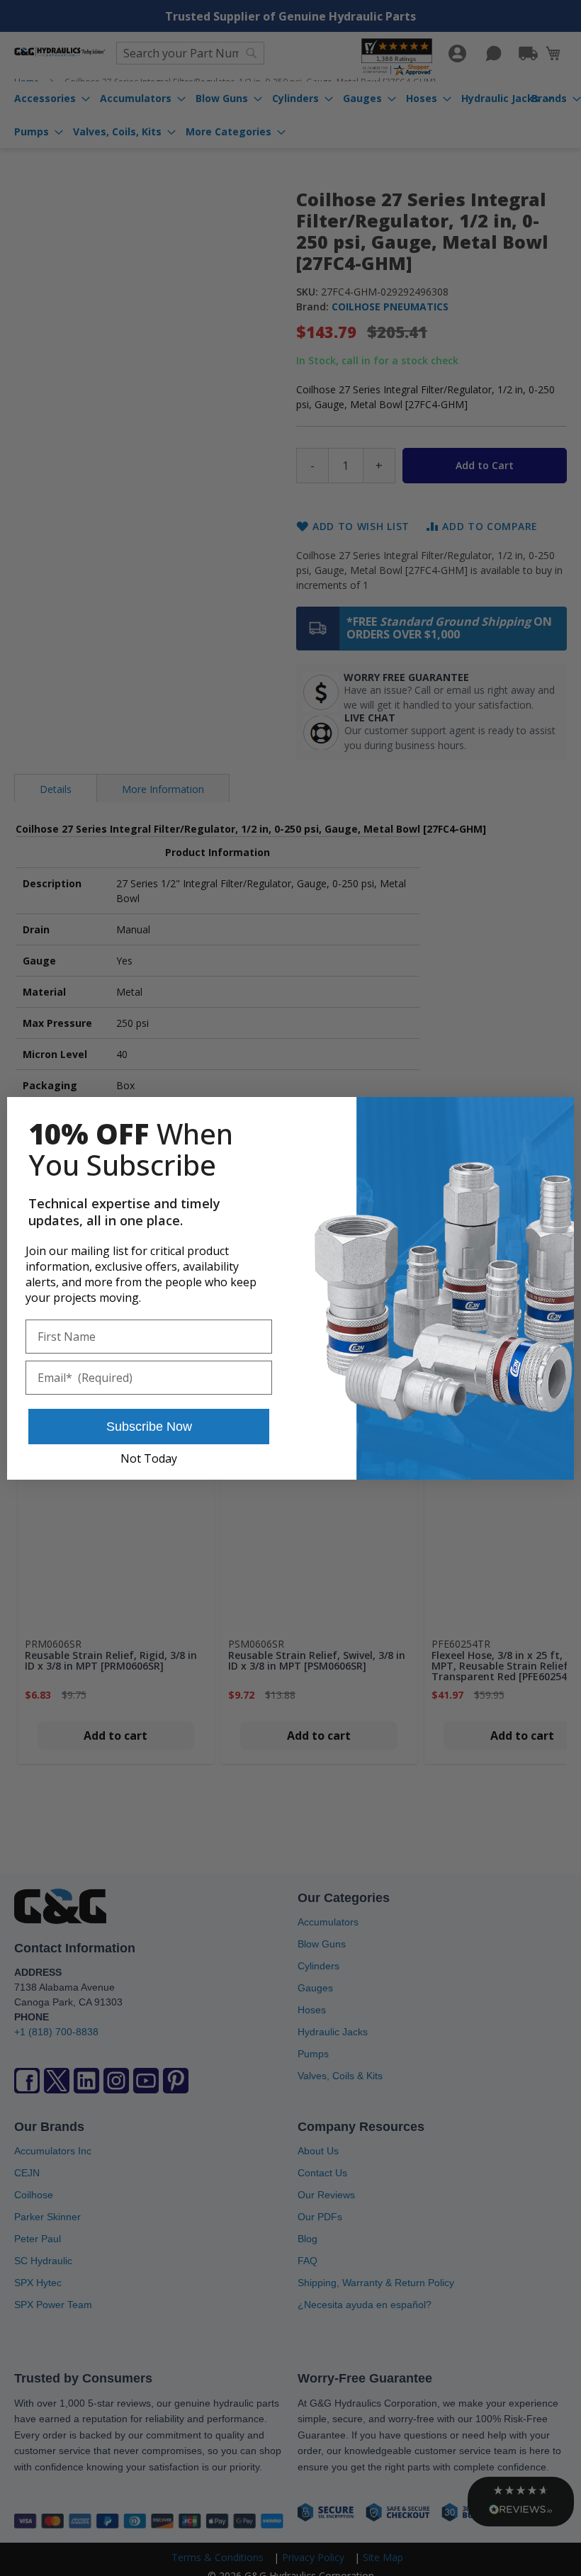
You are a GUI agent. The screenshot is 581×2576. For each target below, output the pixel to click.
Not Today (149, 1458)
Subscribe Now (149, 1427)
